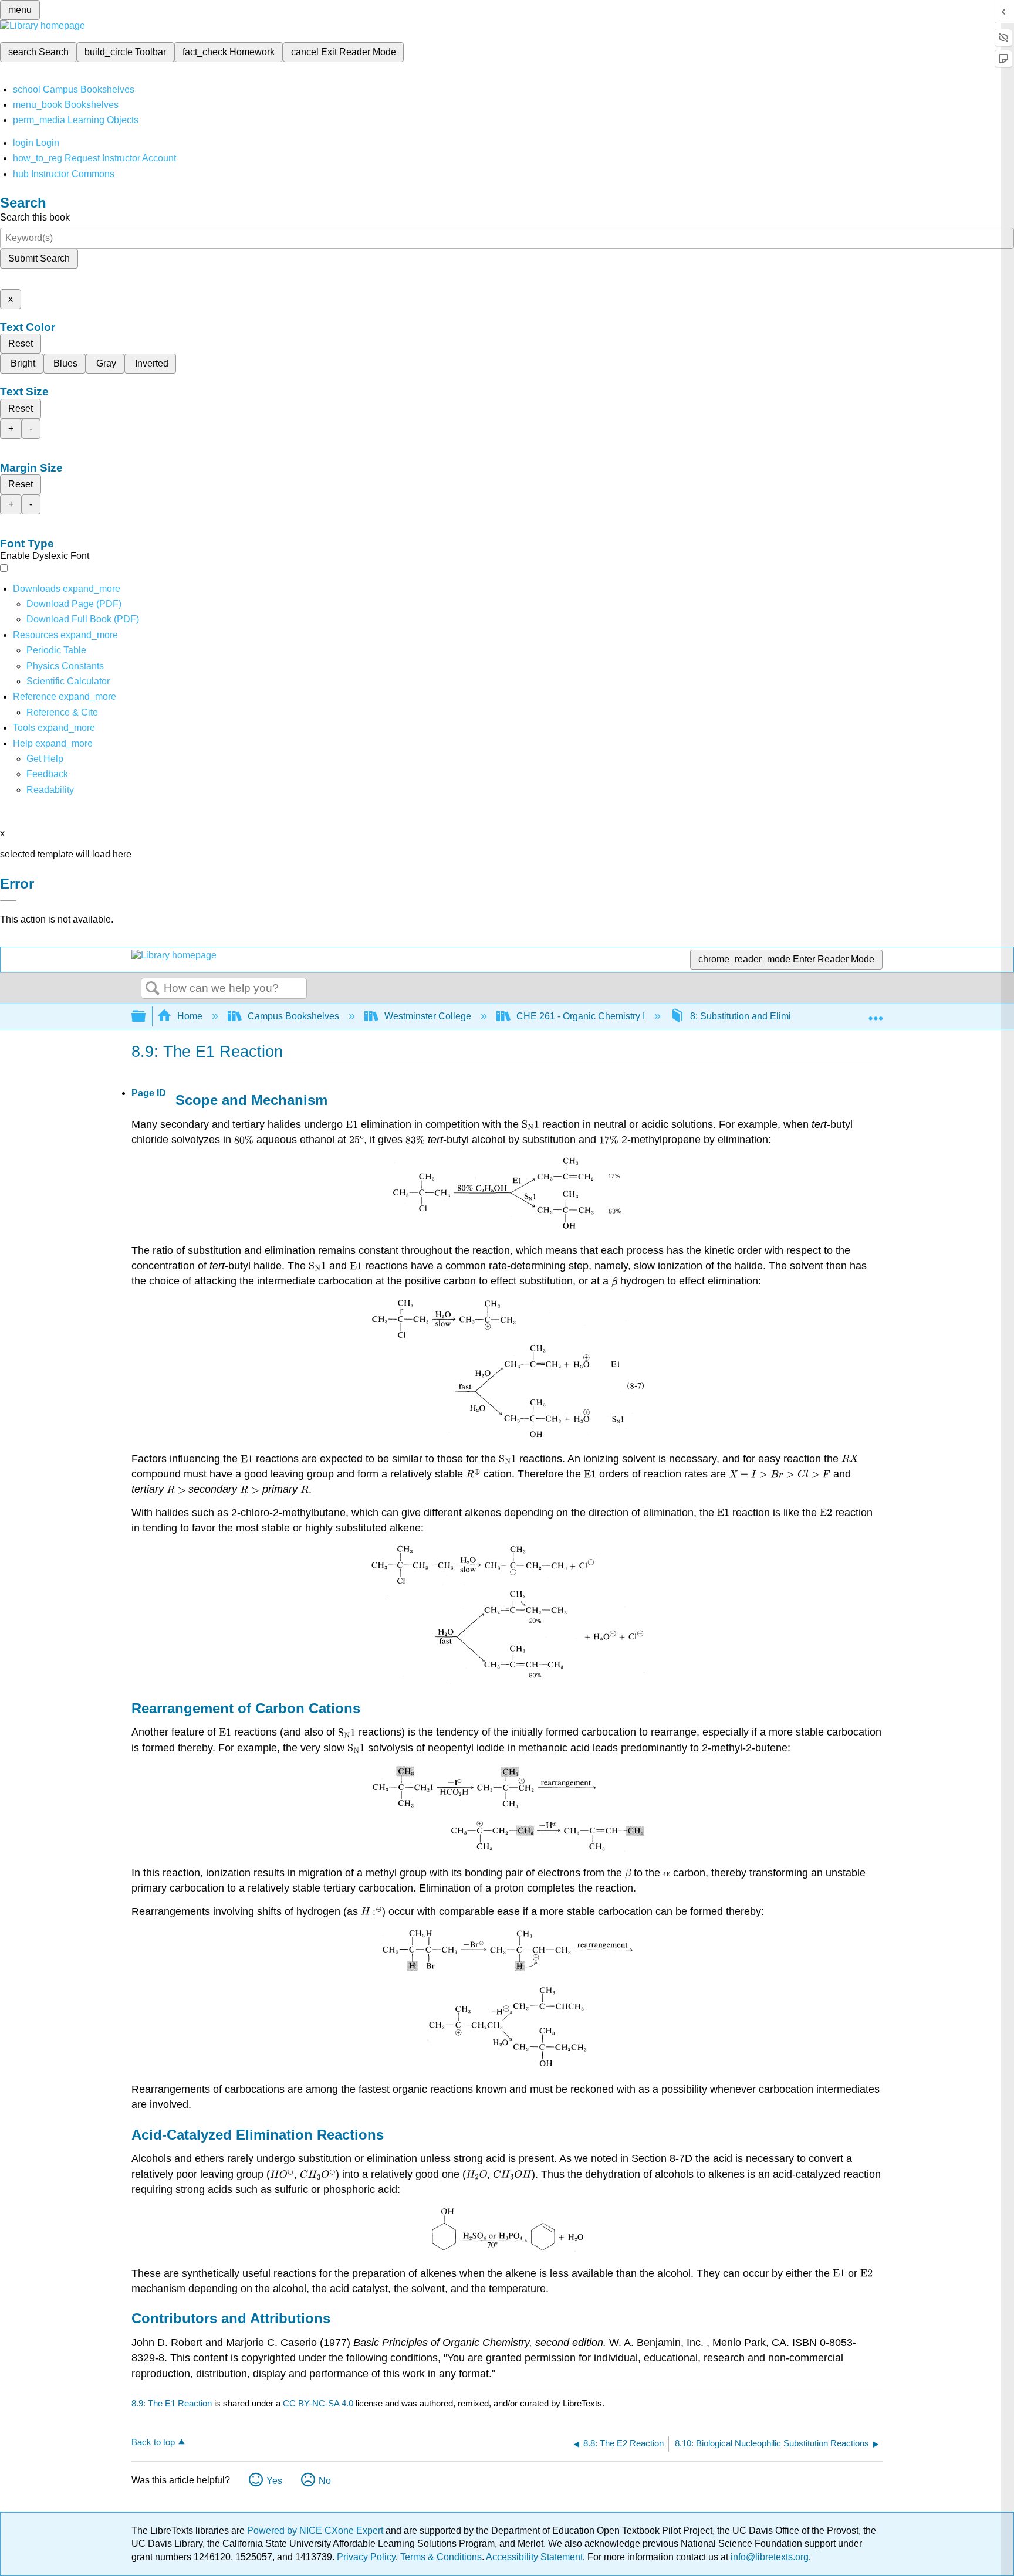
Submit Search (39, 258)
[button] (47, 774)
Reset (21, 343)
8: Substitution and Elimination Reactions (776, 1016)
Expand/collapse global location (876, 1013)
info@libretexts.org (768, 2557)
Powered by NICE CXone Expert (316, 2531)
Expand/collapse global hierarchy (146, 1017)
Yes (274, 2481)
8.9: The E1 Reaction (172, 2403)
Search (153, 989)
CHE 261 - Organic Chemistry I (581, 1016)
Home (190, 1016)
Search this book (35, 217)
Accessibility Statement (534, 2557)
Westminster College (428, 1016)
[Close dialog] (8, 901)
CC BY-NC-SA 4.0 (318, 2403)
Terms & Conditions (441, 2557)
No (325, 2481)
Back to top (153, 2442)
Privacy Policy (366, 2557)
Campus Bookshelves (293, 1016)
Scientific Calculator (68, 681)
